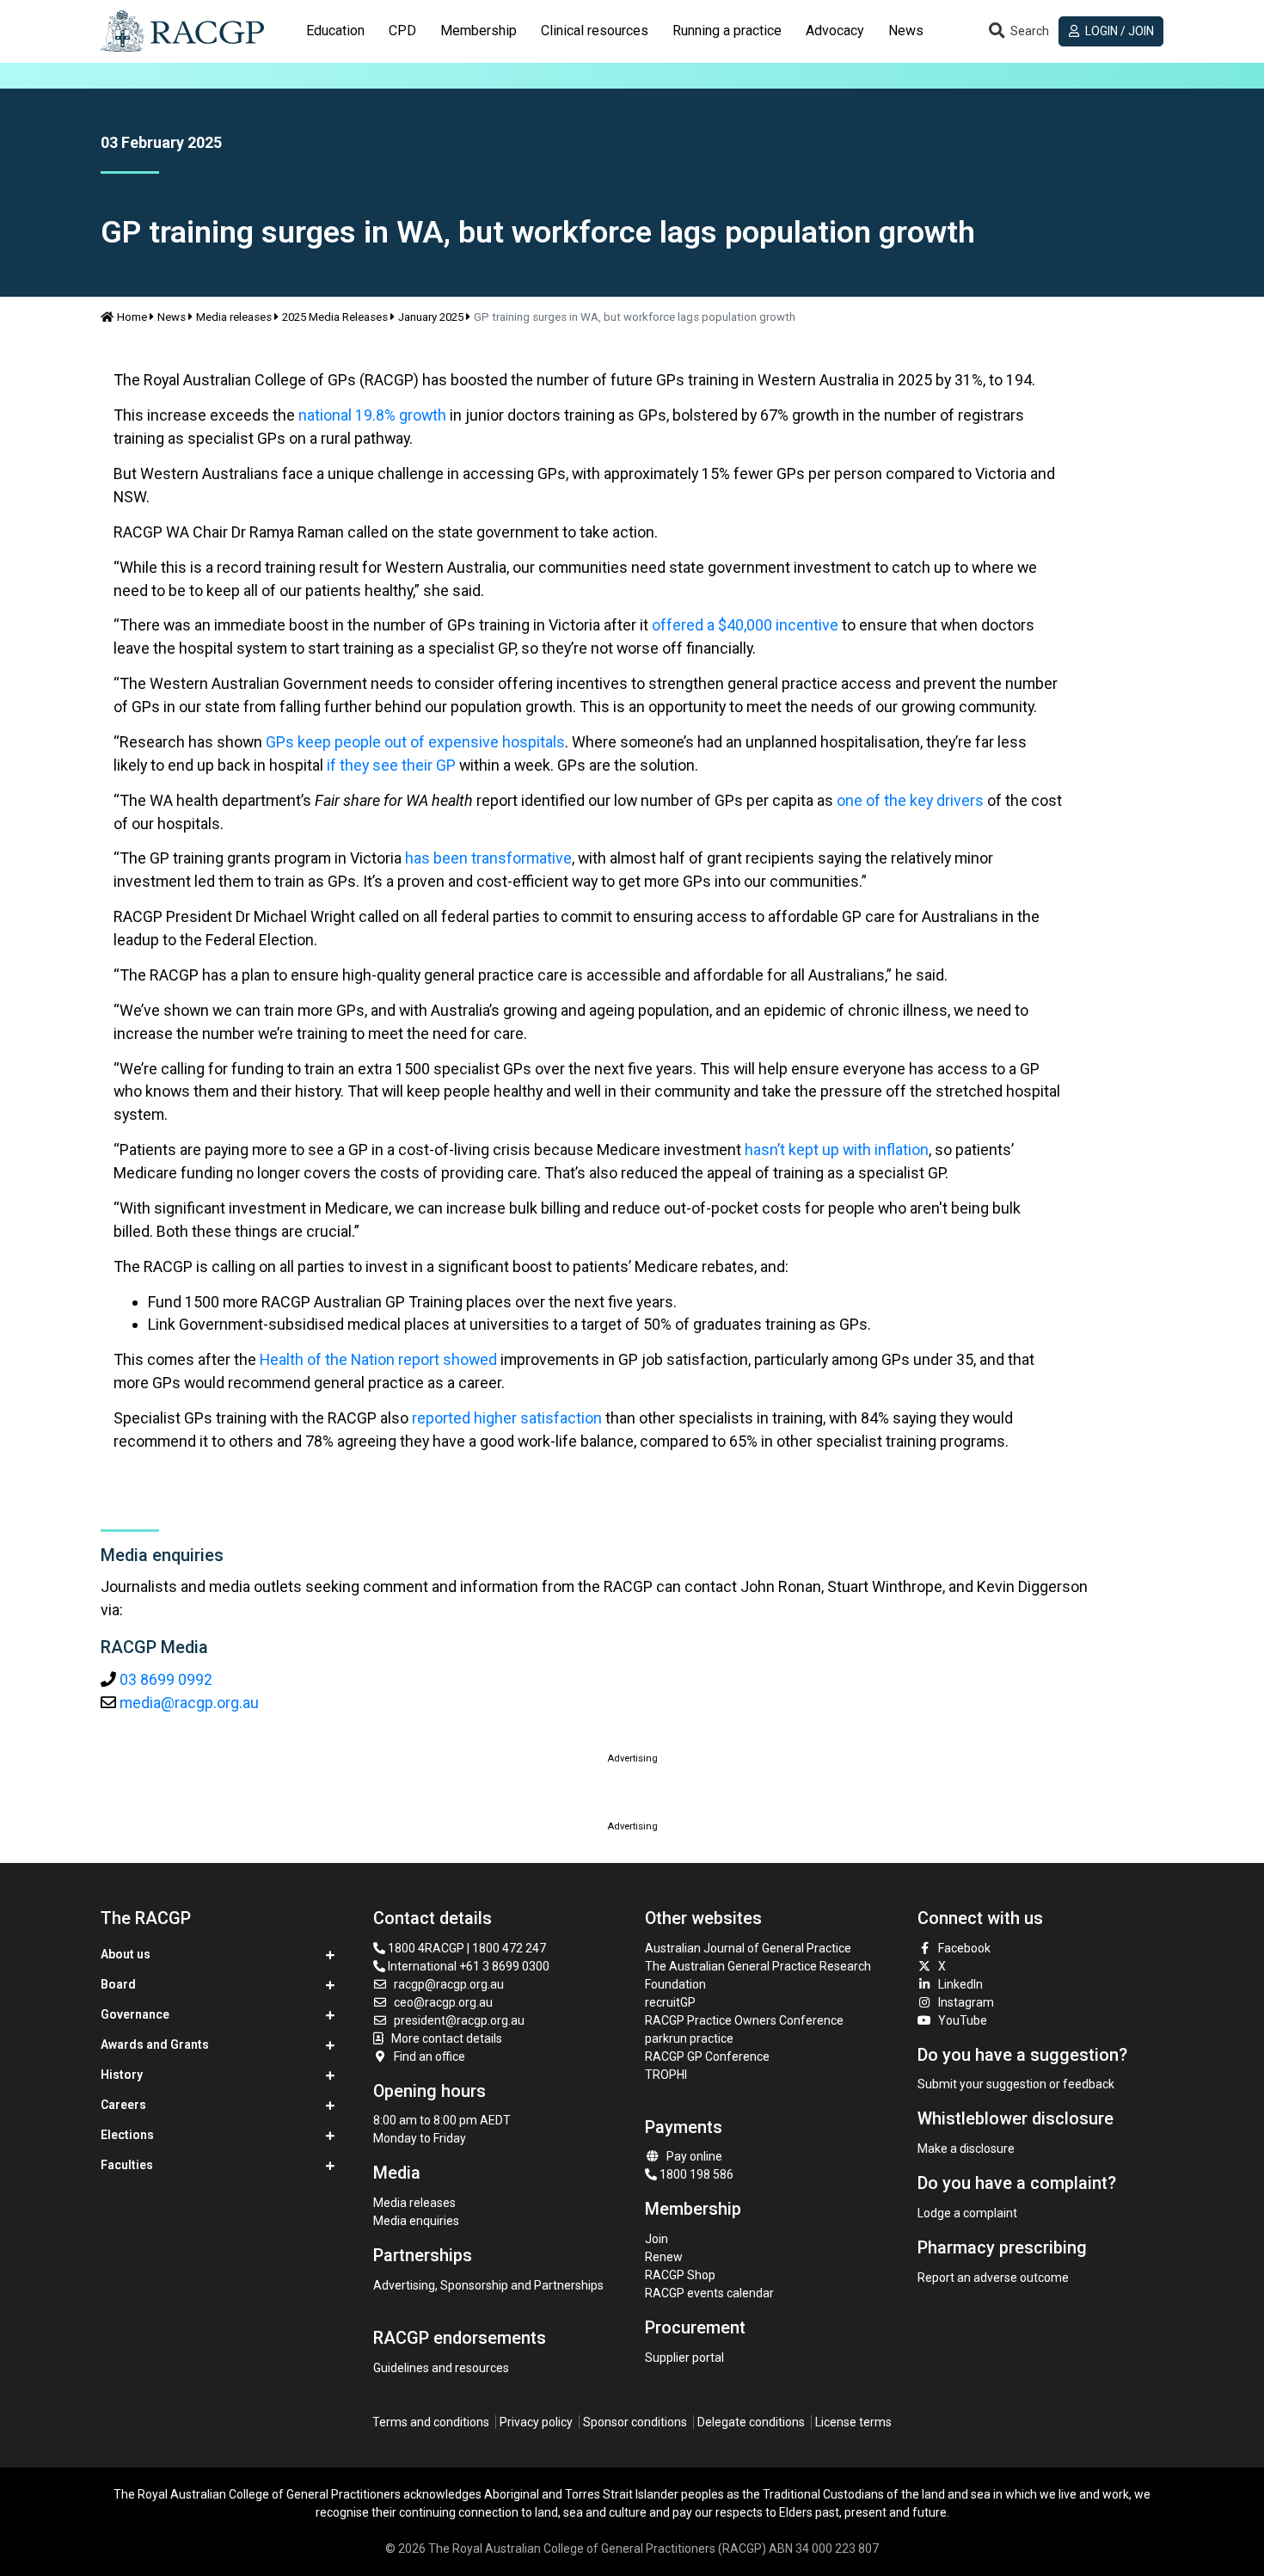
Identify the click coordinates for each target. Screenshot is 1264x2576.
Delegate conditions (751, 2422)
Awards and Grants (155, 2044)
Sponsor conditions (635, 2422)
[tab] (335, 31)
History (122, 2075)
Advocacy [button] (835, 31)
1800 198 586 (695, 2174)
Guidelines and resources (441, 2368)
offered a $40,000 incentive (745, 625)
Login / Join (1118, 31)
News (172, 317)
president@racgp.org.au (459, 2020)
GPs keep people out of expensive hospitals (415, 742)
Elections (127, 2135)
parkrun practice (689, 2038)
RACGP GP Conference (707, 2056)
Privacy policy (536, 2422)
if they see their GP (391, 765)
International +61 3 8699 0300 (467, 1966)
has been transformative (488, 858)
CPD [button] (402, 31)
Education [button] (335, 31)
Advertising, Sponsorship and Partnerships (488, 2285)
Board (118, 1984)
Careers (123, 2105)
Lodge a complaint (967, 2213)
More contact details (447, 2038)
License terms (853, 2422)
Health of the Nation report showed (378, 1359)
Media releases (234, 317)
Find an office (430, 2056)
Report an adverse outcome (993, 2278)
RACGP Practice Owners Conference (744, 2020)
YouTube (963, 2020)
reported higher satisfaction (507, 1418)
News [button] (906, 31)
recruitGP (670, 2002)
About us (126, 1954)
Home (132, 317)
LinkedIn (960, 1984)
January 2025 (431, 317)
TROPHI (666, 2075)
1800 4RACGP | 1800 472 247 (466, 1948)
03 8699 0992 (166, 1679)
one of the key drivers (910, 800)
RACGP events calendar (709, 2293)
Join (657, 2239)
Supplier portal (684, 2358)
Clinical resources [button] (595, 31)
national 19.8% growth (372, 415)
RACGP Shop (680, 2275)
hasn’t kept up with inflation (837, 1150)
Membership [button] (479, 31)
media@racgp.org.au (189, 1703)
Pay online (694, 2156)
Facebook (964, 1948)
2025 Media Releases (335, 317)
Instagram (966, 2002)
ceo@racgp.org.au (443, 2002)
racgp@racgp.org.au (449, 1984)
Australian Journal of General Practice (748, 1948)
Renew (664, 2257)
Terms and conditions (431, 2422)
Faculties (127, 2165)
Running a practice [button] (727, 31)
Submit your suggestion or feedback (1016, 2084)
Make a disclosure (966, 2149)
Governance (135, 2014)
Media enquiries (416, 2221)
